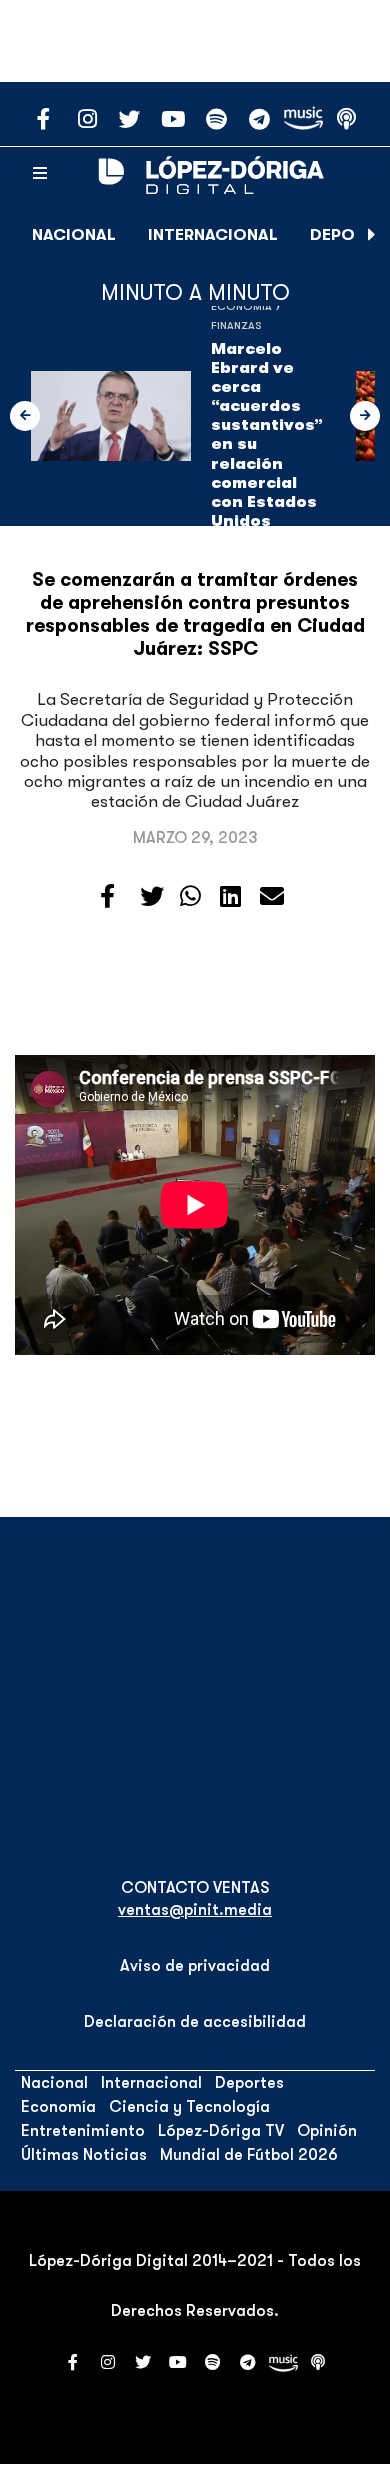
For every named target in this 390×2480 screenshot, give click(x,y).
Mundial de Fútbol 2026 (249, 2155)
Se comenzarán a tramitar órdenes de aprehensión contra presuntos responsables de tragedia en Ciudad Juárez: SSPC (195, 614)
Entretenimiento (83, 2131)
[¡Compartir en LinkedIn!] (230, 897)
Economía (58, 2107)
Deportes (249, 2083)
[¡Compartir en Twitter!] (152, 897)
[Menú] (40, 174)
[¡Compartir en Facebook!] (107, 897)
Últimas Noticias (84, 2155)
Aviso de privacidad (195, 1966)
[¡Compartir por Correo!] (272, 897)
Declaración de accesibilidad (195, 2022)
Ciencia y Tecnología (189, 2107)
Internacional (213, 235)
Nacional (74, 235)
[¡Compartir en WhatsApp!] (190, 897)
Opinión (327, 2131)
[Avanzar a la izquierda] (25, 416)
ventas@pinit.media (195, 1910)
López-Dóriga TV (221, 2131)
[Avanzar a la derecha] (372, 235)
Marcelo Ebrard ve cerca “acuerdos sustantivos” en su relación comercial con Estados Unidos (267, 435)
